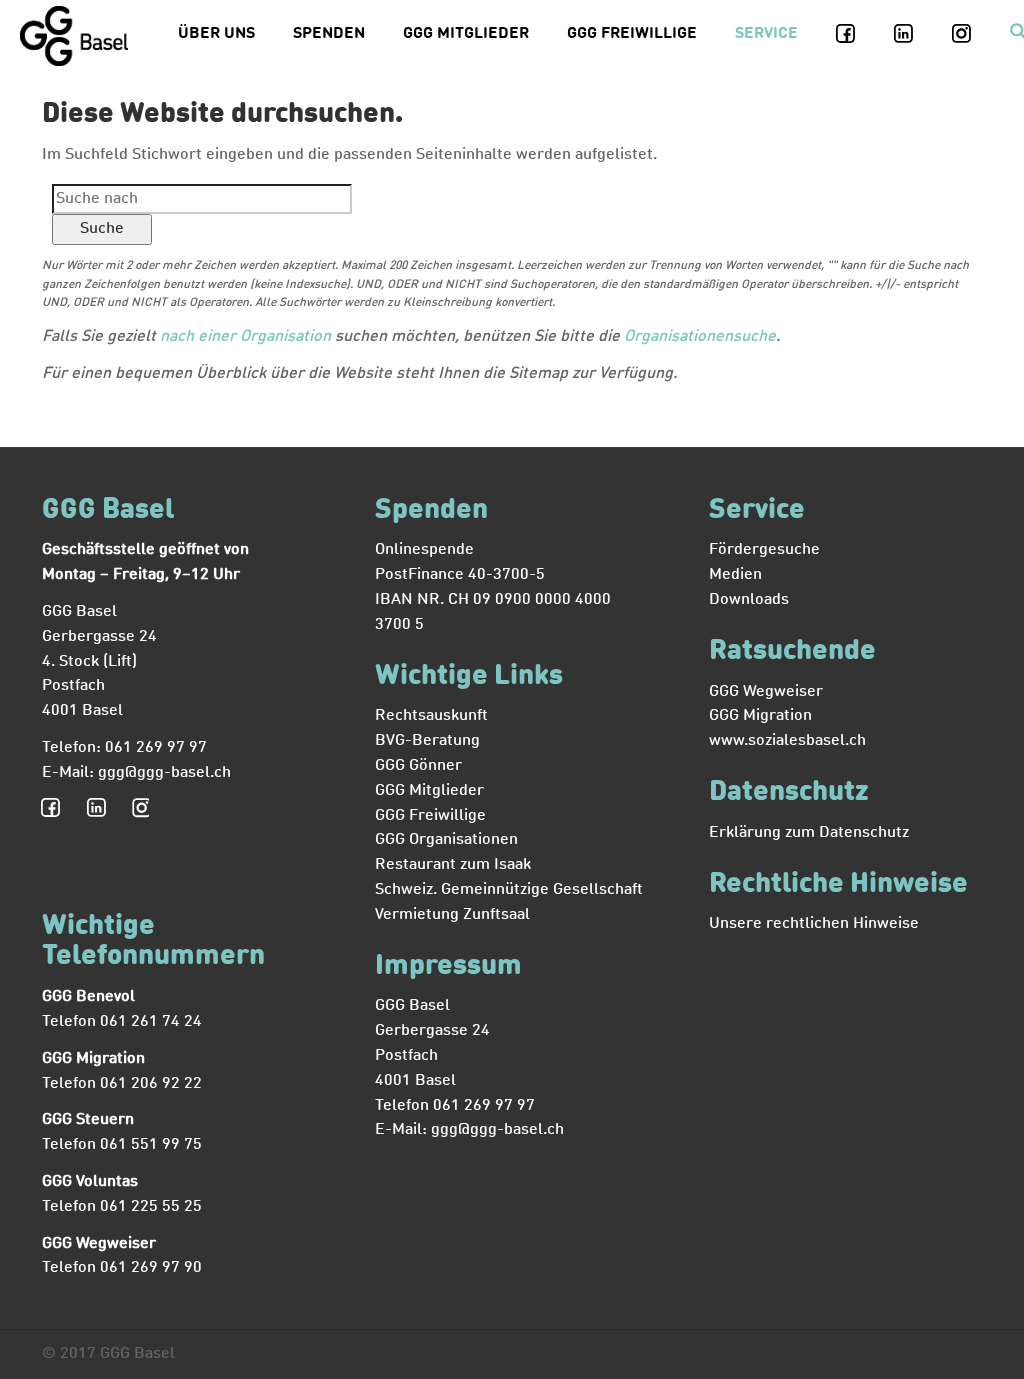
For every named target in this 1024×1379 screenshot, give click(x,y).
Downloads (749, 600)
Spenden (329, 34)
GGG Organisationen (446, 840)
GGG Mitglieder (466, 34)
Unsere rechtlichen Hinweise (814, 924)
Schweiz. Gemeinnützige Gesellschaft (509, 890)
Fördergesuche (764, 550)
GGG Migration (760, 716)
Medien (735, 575)
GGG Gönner (418, 766)
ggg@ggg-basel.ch (164, 773)
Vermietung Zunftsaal (452, 915)
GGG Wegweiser (766, 692)
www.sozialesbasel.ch (787, 741)
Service (766, 34)
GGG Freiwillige (632, 34)
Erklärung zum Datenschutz (809, 833)
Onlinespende (424, 550)
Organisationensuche (700, 337)
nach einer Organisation (245, 337)
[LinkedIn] (915, 34)
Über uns (216, 34)
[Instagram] (973, 34)
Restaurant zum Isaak (453, 865)
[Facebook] (857, 34)
